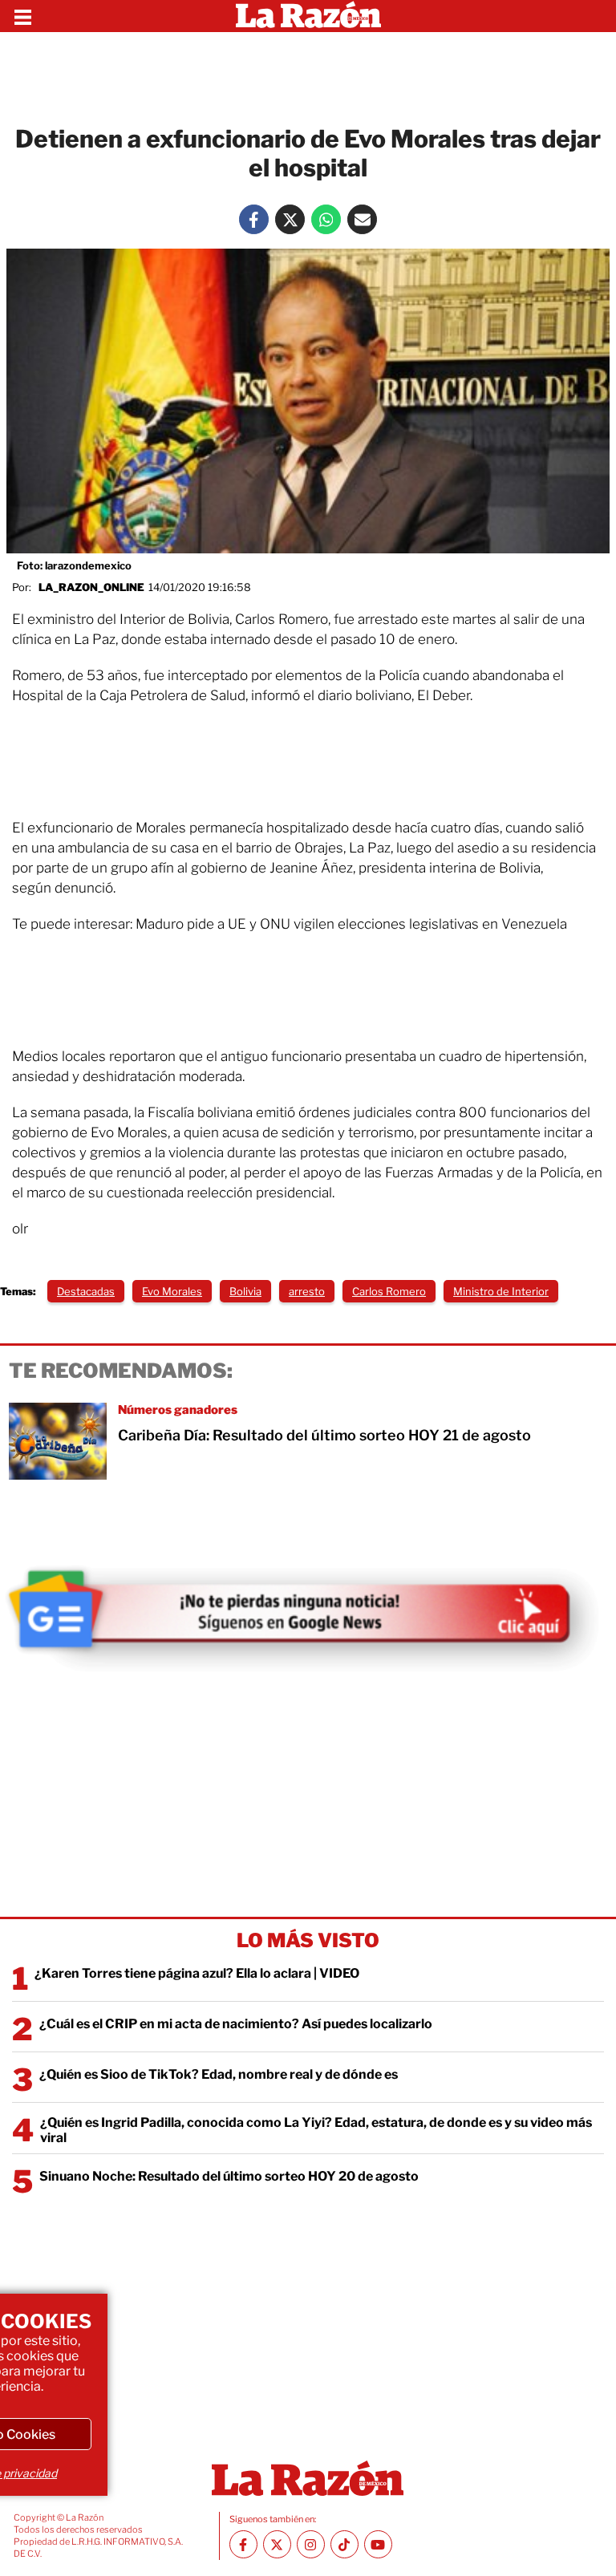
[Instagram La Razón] (311, 2544)
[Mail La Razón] (362, 219)
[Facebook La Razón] (254, 219)
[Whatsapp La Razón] (326, 219)
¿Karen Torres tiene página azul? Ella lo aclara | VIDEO (197, 1973)
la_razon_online (91, 587)
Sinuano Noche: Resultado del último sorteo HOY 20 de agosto (229, 2176)
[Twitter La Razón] (290, 219)
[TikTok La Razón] (344, 2544)
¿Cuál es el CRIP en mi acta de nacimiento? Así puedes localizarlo (236, 2024)
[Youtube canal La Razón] (378, 2544)
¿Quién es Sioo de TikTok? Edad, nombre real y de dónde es (219, 2074)
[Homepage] (308, 16)
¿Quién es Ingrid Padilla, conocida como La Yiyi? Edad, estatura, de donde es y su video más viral (316, 2130)
